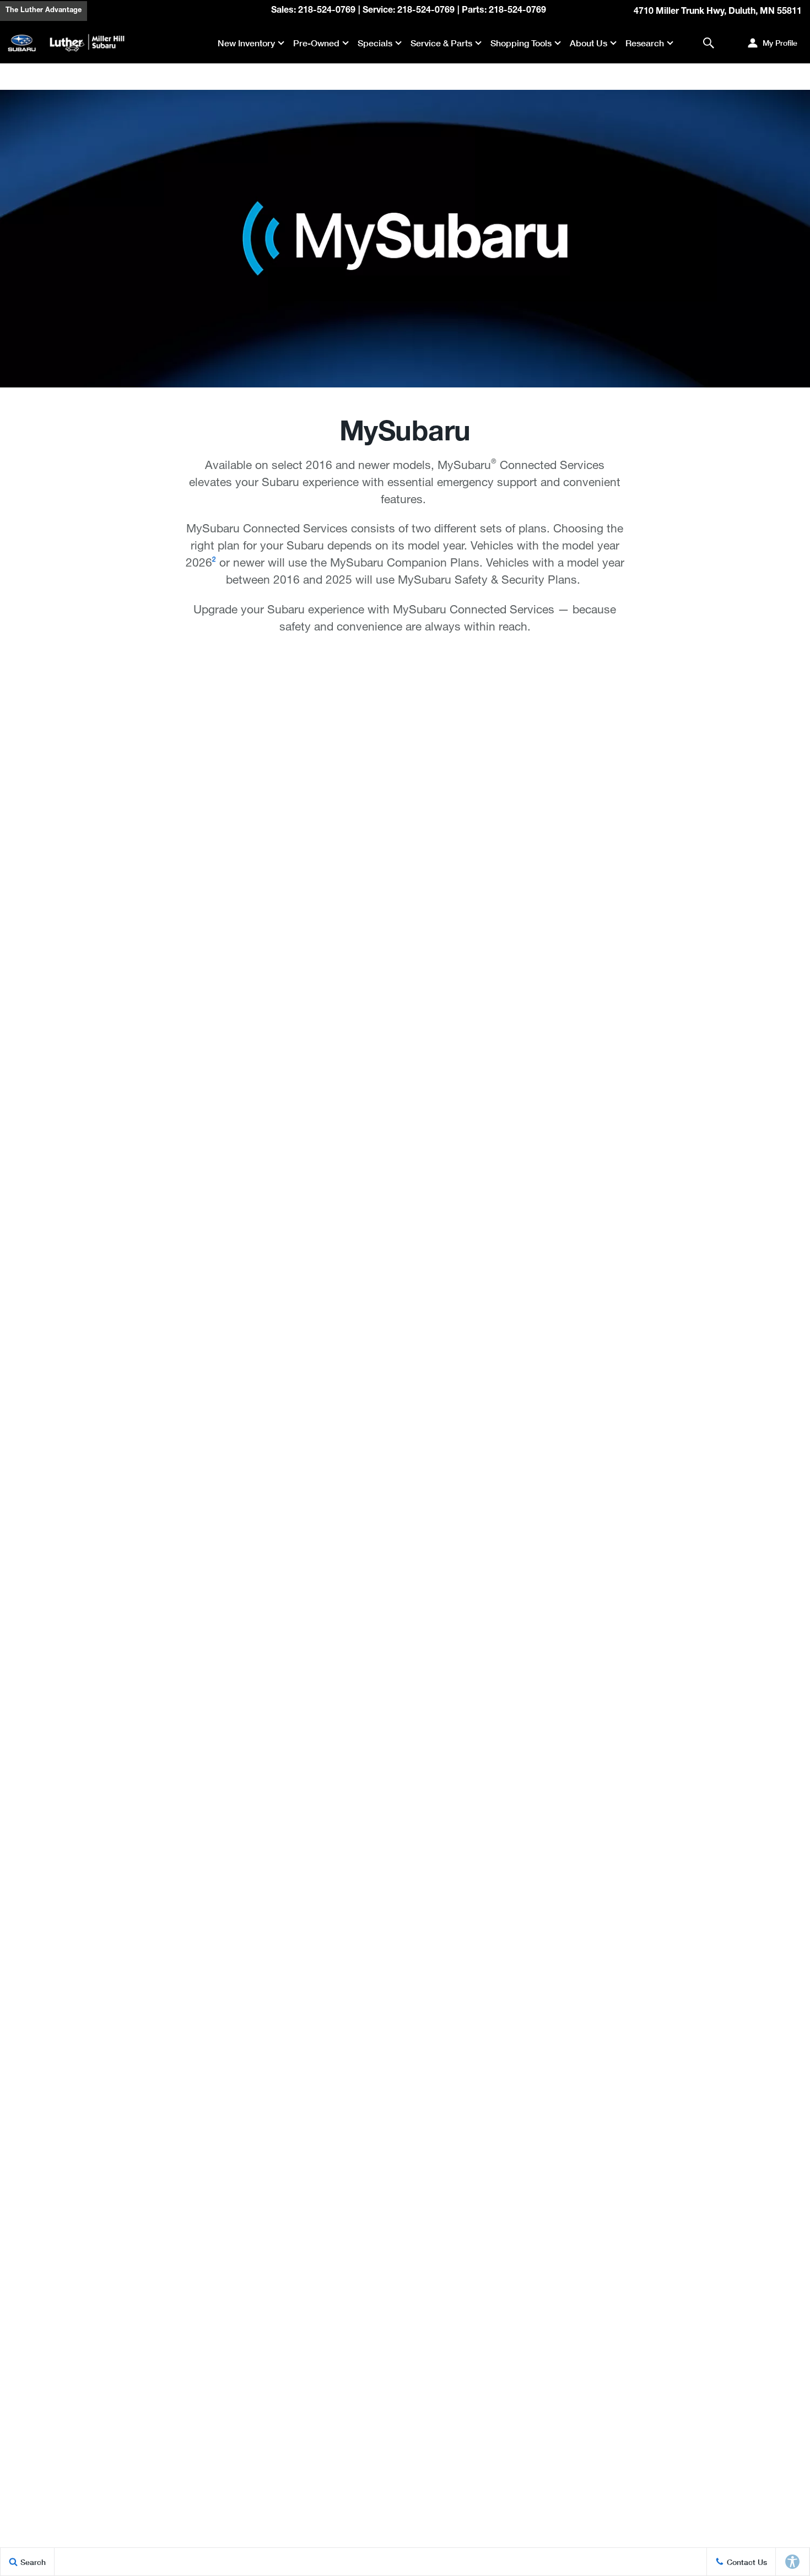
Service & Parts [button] (441, 45)
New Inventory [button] (246, 45)
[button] (708, 43)
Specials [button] (375, 45)
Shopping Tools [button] (521, 45)
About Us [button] (588, 45)
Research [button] (644, 45)
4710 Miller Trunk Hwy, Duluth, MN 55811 (718, 12)
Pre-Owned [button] (316, 45)
